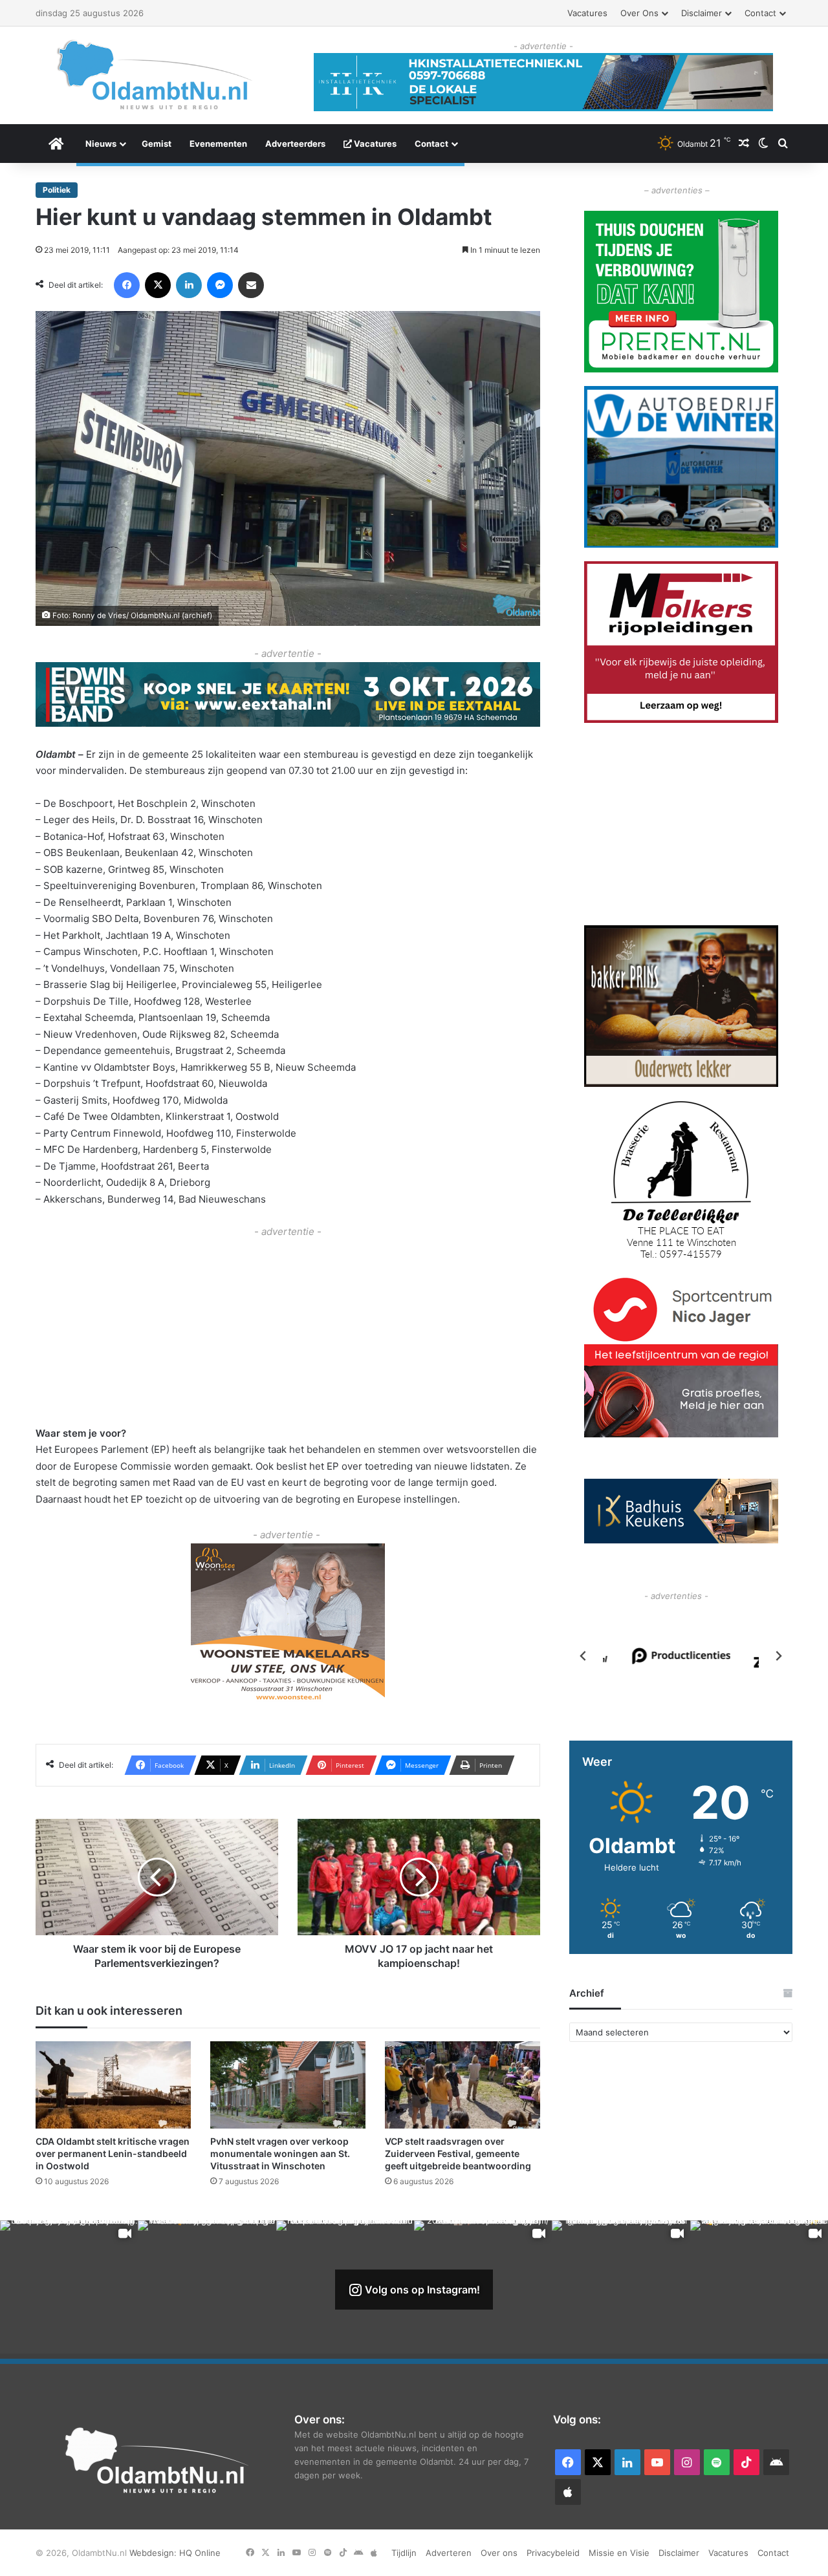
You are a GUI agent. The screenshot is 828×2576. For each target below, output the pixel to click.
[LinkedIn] (189, 285)
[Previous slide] (583, 1656)
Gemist (157, 144)
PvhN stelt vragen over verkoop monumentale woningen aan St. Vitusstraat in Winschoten (280, 2153)
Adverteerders (295, 144)
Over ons (639, 13)
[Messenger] (220, 285)
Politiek (57, 190)
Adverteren (449, 2553)
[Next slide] (778, 1656)
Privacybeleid (553, 2553)
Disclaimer (702, 13)
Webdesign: (154, 2553)
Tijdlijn (404, 2553)
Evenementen (218, 144)
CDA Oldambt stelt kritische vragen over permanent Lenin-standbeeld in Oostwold (113, 2153)
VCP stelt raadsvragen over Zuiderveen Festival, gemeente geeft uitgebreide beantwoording (458, 2153)
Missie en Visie (619, 2553)
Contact (760, 13)
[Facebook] (127, 285)
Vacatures (587, 13)
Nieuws (101, 144)
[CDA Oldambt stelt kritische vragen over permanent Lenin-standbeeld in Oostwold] (113, 2085)
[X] (158, 285)
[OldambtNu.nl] (155, 75)
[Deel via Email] (251, 285)
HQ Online (200, 2553)
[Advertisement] (288, 1331)
